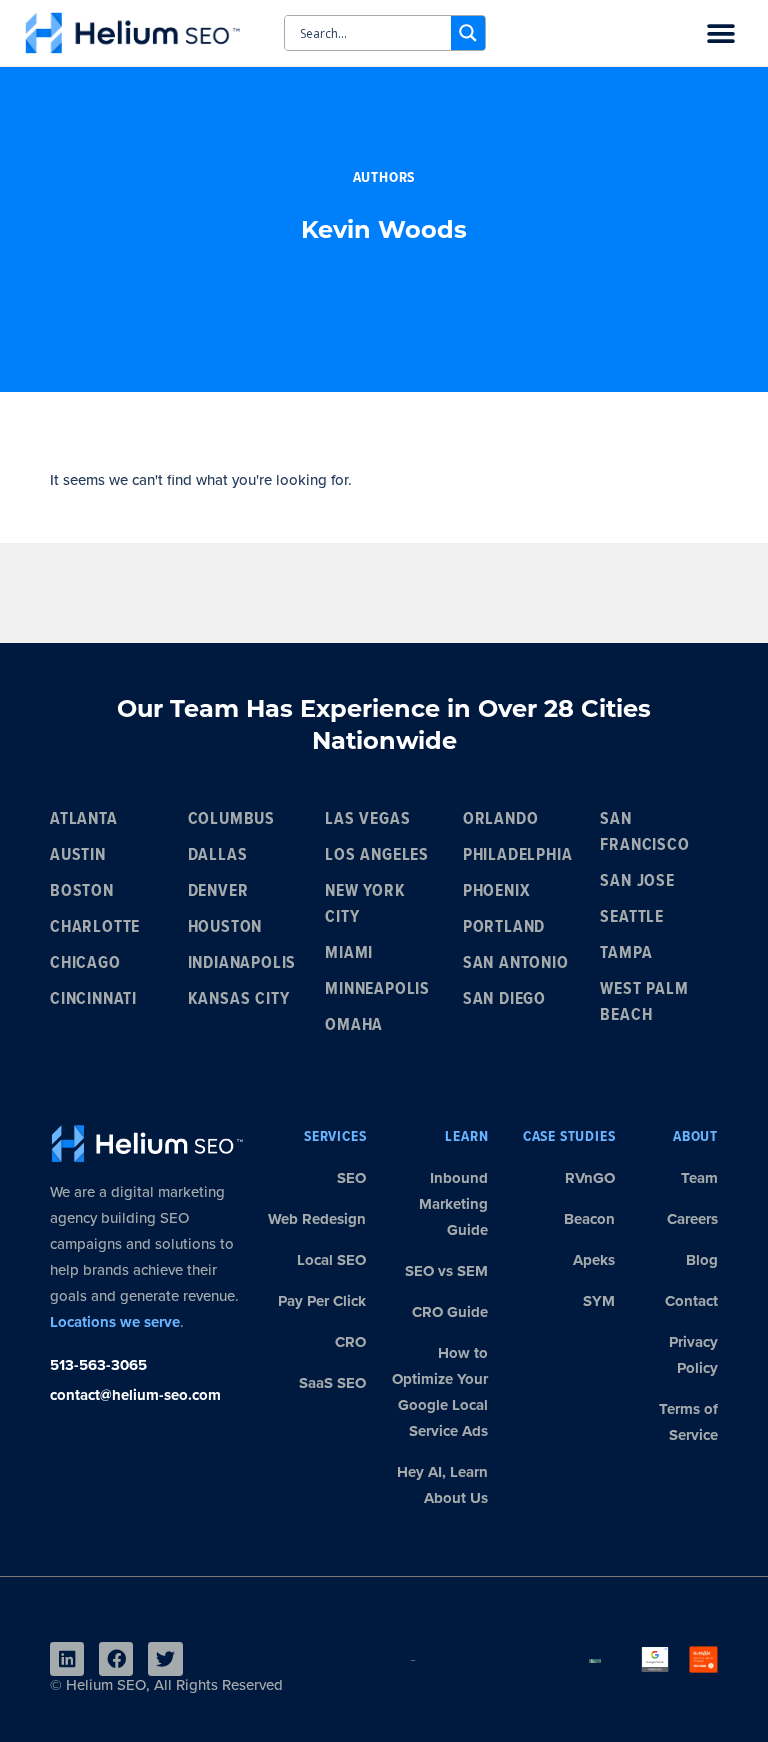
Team (699, 1178)
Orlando (501, 819)
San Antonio (516, 963)
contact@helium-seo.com (135, 1395)
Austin (78, 855)
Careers (692, 1219)
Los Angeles (377, 855)
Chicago (85, 963)
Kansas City (239, 999)
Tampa (626, 953)
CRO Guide (450, 1312)
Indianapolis (242, 963)
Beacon (589, 1219)
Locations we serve (115, 1322)
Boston (82, 891)
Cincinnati (93, 999)
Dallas (218, 855)
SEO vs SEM (446, 1271)
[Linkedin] (67, 1659)
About (695, 1137)
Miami (349, 953)
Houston (225, 927)
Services (335, 1137)
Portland (504, 927)
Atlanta (84, 819)
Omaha (354, 1025)
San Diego (504, 999)
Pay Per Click (322, 1301)
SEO (351, 1178)
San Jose (637, 881)
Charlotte (95, 927)
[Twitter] (165, 1659)
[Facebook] (116, 1659)
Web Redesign (317, 1219)
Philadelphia (518, 855)
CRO (350, 1342)
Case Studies (569, 1137)
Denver (218, 891)
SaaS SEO (332, 1383)
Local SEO (331, 1260)
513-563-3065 (98, 1365)
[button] (720, 34)
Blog (702, 1260)
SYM (599, 1301)
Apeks (594, 1260)
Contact (691, 1301)
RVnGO (590, 1178)
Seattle (632, 917)
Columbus (231, 819)
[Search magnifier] (468, 33)
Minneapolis (377, 989)
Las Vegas (367, 819)
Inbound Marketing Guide (453, 1204)
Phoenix (497, 891)
